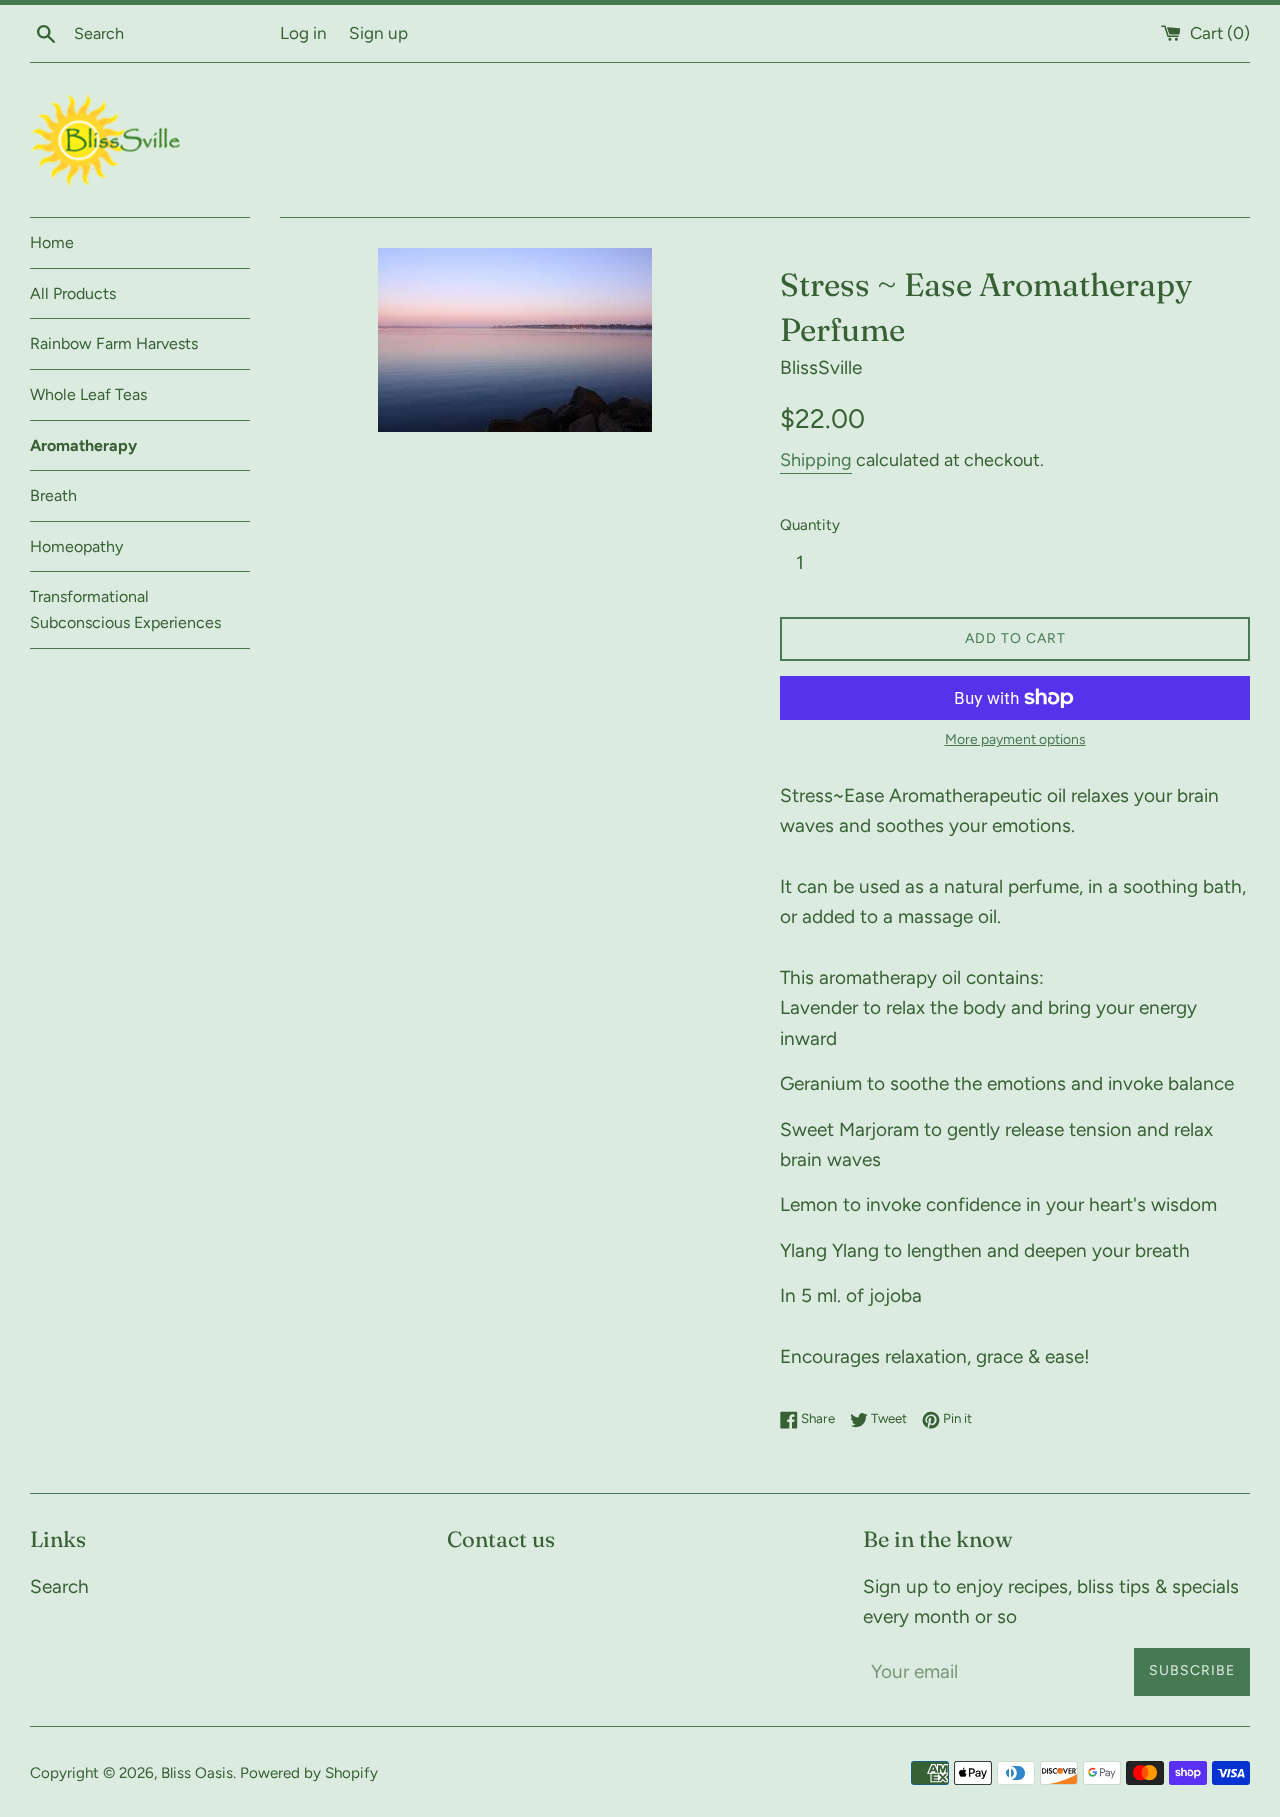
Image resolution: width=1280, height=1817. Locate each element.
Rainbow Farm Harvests (114, 343)
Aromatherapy (83, 445)
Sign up (378, 33)
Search (59, 1586)
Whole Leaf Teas (88, 394)
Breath (53, 495)
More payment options (1015, 739)
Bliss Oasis (197, 1773)
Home (52, 242)
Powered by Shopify (309, 1773)
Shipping (816, 460)
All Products (73, 293)
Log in (303, 33)
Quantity (810, 525)
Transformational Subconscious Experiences (125, 609)
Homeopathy (76, 546)
